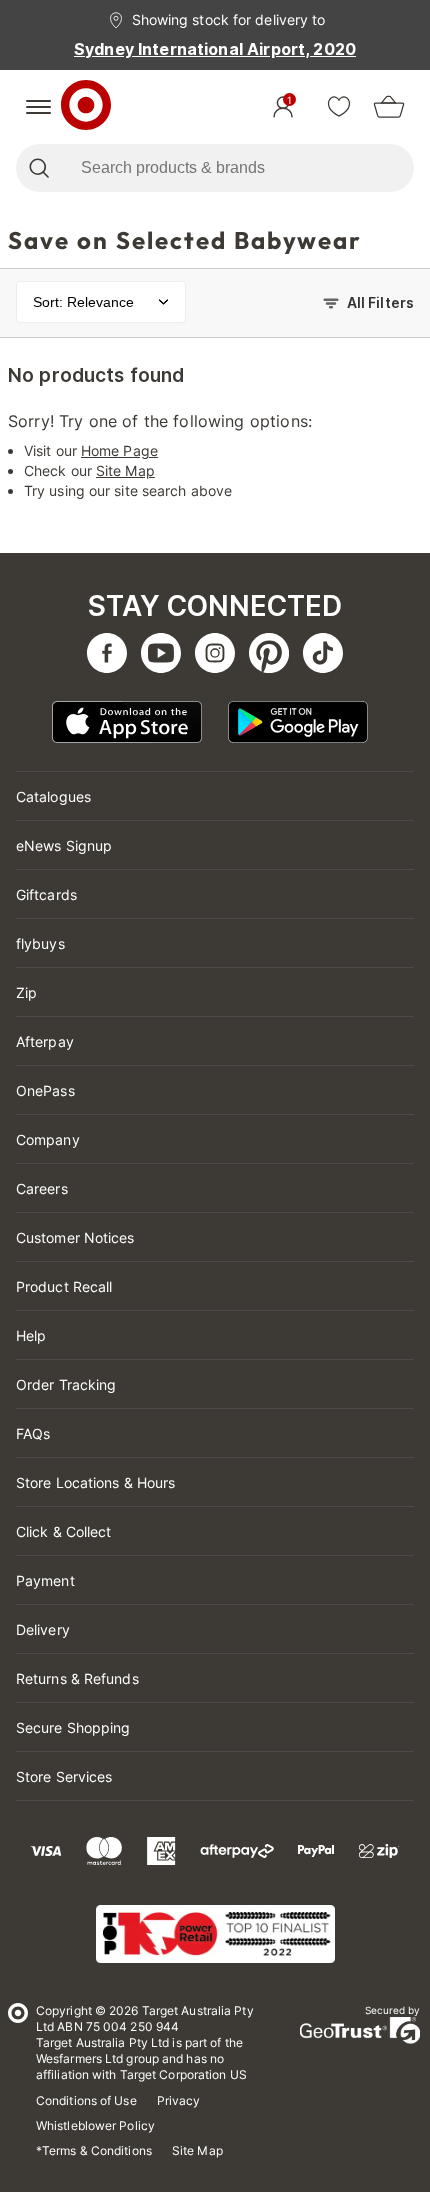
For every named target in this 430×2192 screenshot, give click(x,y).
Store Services (64, 1776)
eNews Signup (64, 845)
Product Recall (64, 1286)
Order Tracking (66, 1384)
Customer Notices (75, 1237)
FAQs (33, 1433)
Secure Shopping (73, 1727)
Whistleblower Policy (95, 2125)
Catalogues (53, 796)
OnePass (45, 1090)
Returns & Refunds (77, 1678)
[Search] (38, 168)
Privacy (179, 2100)
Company (48, 1139)
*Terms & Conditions (94, 2150)
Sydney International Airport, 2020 (215, 49)
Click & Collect (64, 1531)
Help (31, 1335)
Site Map (125, 470)
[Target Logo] (86, 107)
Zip (26, 992)
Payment (45, 1580)
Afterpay (45, 1041)
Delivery (43, 1629)
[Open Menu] (38, 107)
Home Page (119, 450)
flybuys (40, 943)
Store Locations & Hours (95, 1482)
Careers (42, 1188)
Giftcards (46, 894)
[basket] (389, 107)
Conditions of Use (86, 2100)
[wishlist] (339, 107)
